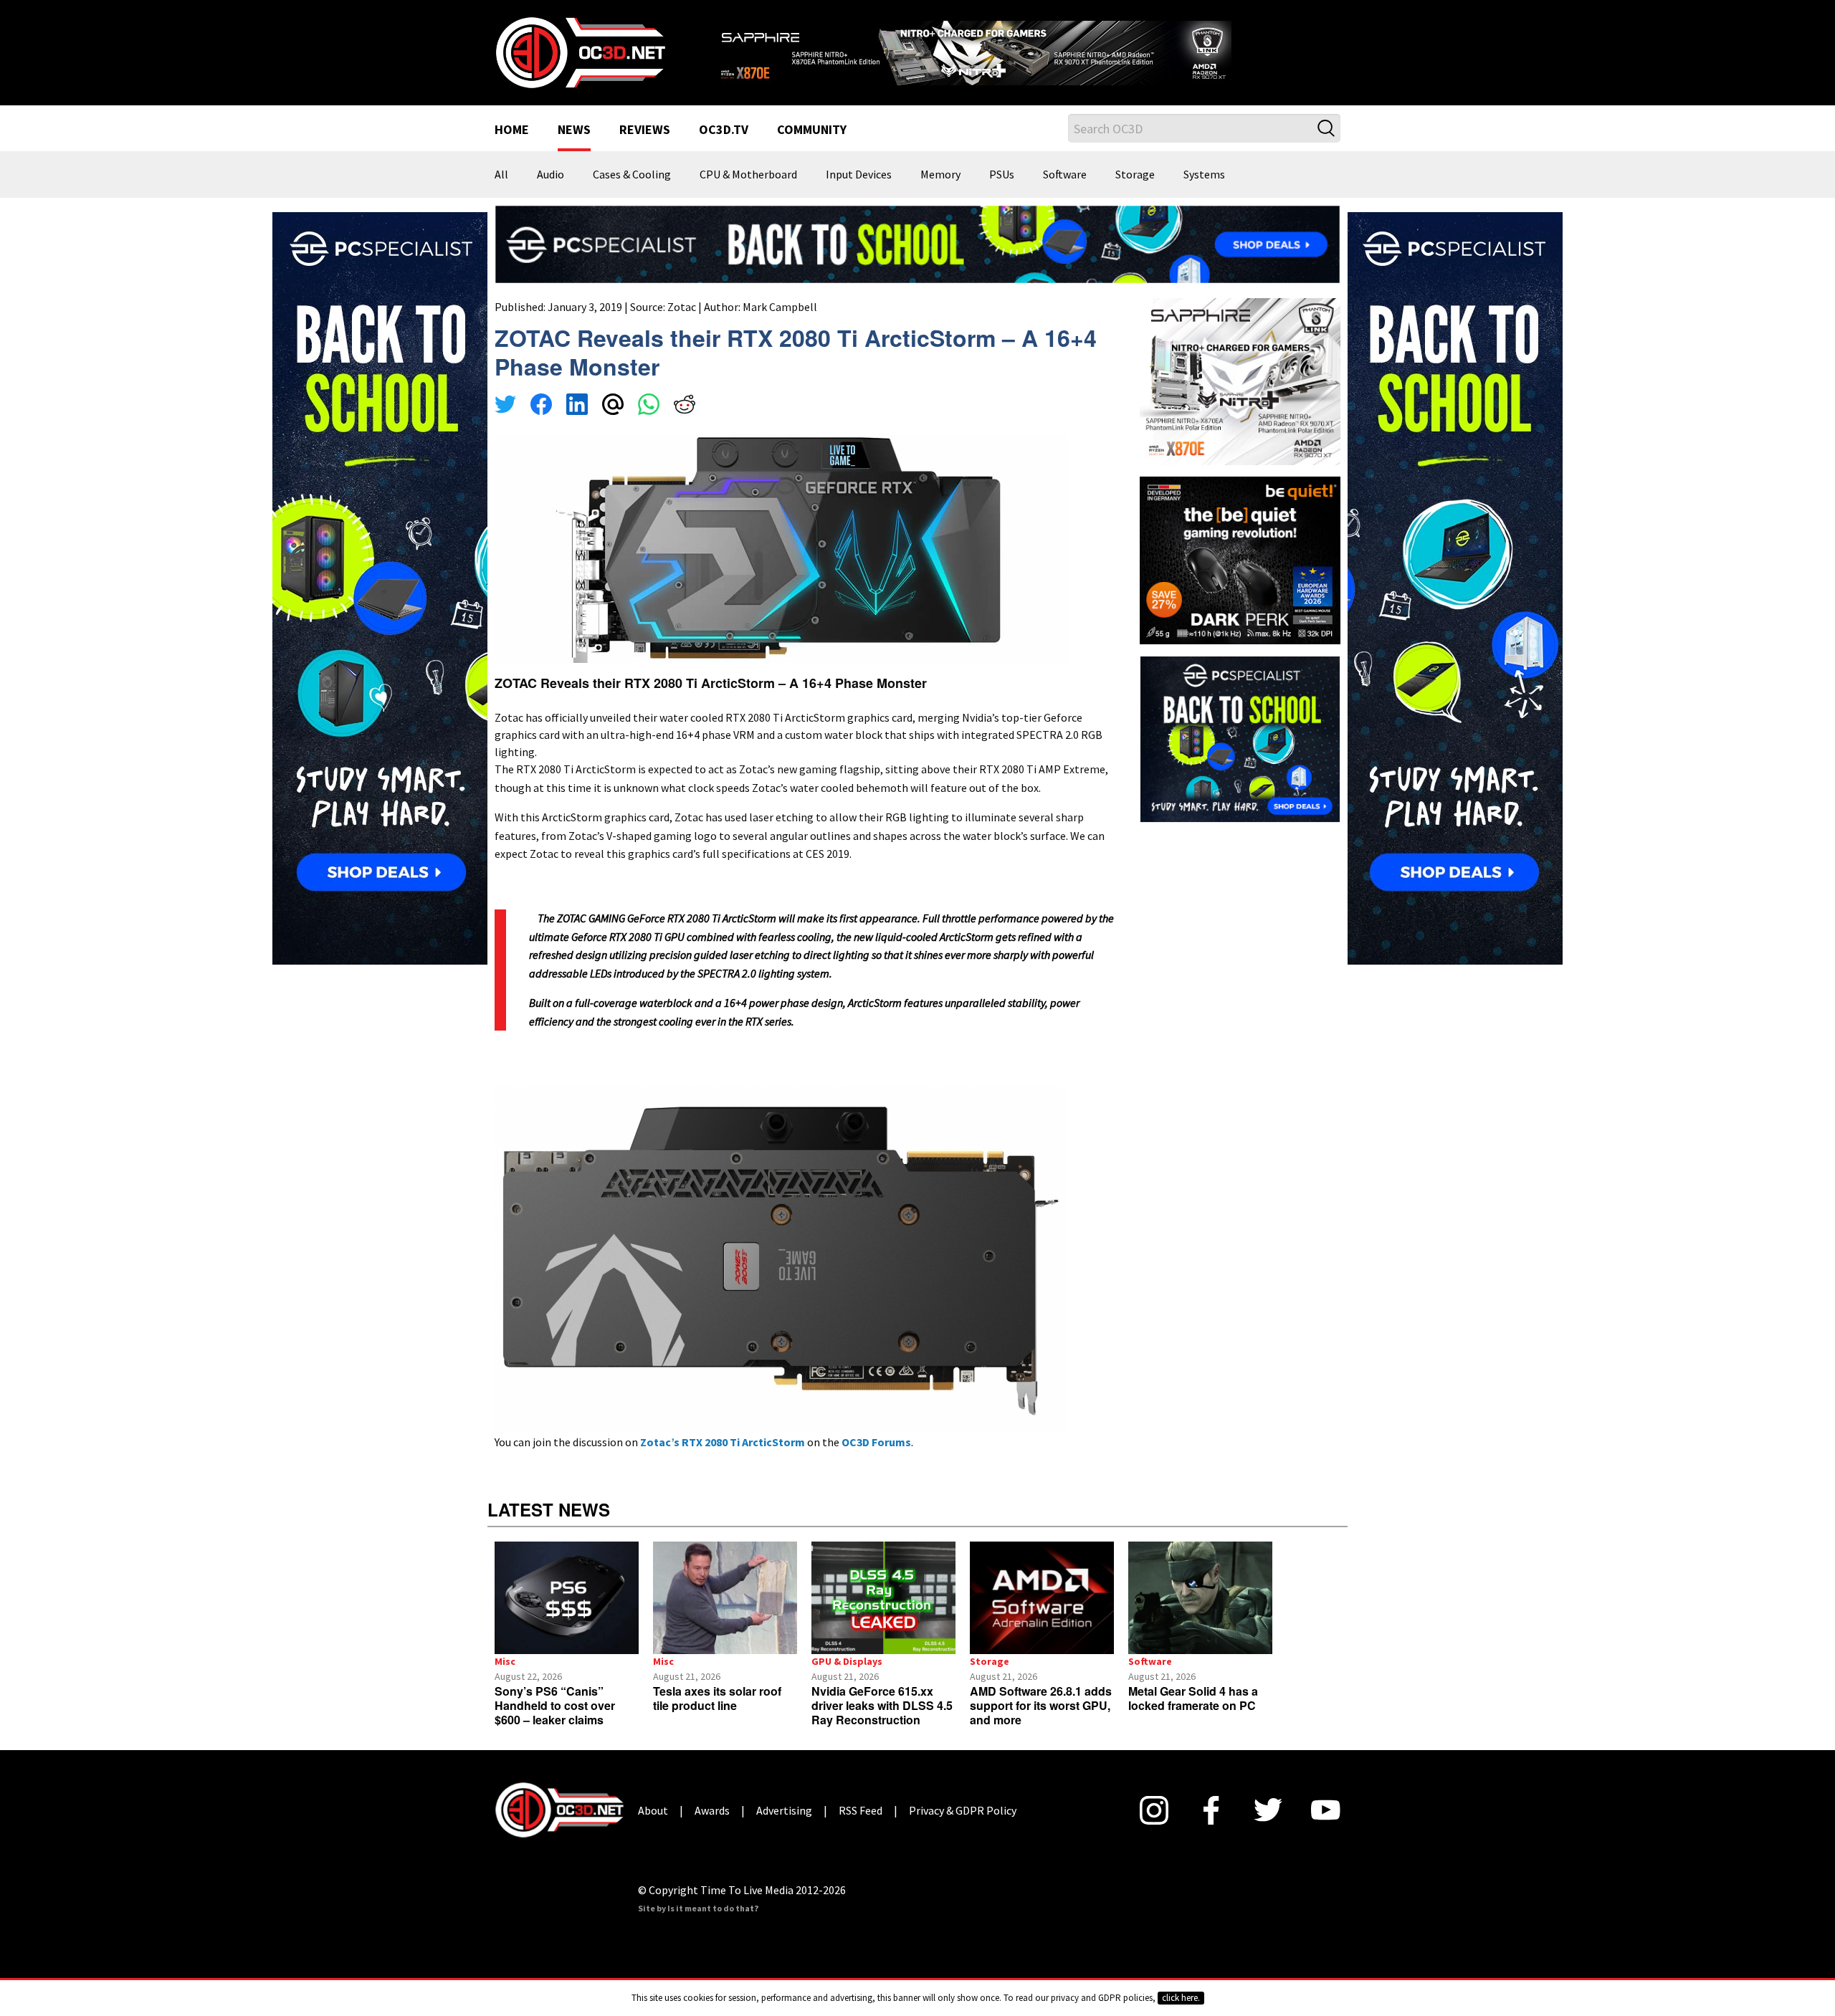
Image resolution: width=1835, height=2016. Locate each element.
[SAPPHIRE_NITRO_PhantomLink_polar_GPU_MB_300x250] (1240, 381)
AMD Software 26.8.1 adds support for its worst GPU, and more (1041, 1705)
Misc (505, 1661)
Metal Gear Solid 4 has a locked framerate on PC (1193, 1698)
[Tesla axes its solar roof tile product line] (725, 1598)
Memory (940, 175)
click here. (1181, 1998)
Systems (1204, 175)
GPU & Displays (847, 1661)
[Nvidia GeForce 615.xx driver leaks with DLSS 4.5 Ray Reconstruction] (883, 1598)
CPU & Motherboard (748, 175)
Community (812, 130)
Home (512, 130)
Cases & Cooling (632, 175)
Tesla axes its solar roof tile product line (717, 1698)
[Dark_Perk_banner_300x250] (1240, 559)
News (574, 130)
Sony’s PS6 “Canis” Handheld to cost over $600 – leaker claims (555, 1705)
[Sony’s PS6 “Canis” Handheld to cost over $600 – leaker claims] (567, 1598)
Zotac (682, 307)
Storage (1135, 175)
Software (1065, 175)
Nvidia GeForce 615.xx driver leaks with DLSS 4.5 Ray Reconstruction (882, 1705)
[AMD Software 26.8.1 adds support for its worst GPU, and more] (1042, 1598)
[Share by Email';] (613, 406)
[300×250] (1240, 737)
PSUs (1002, 175)
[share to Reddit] (685, 406)
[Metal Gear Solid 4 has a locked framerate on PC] (1200, 1598)
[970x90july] (917, 243)
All (501, 175)
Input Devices (859, 175)
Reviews (645, 130)
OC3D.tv (724, 130)
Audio (550, 175)
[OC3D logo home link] (580, 52)
